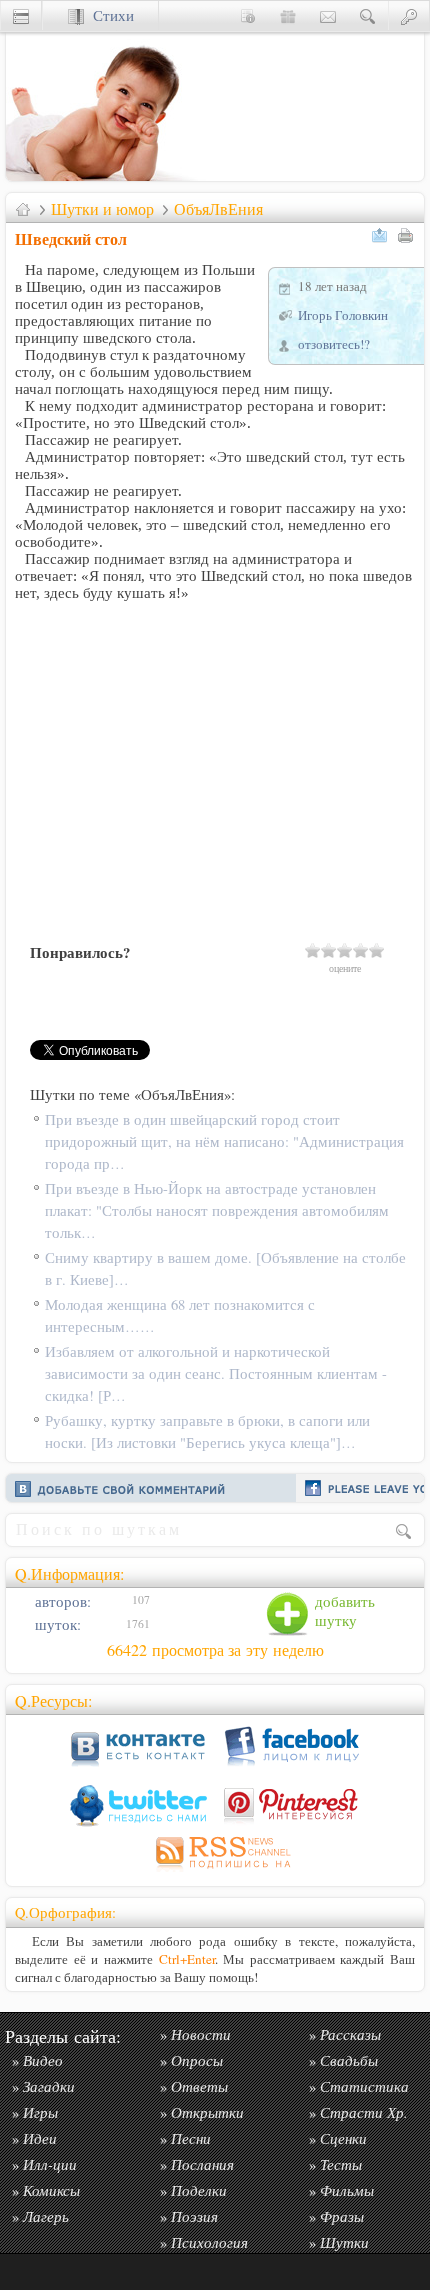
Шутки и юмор (102, 209)
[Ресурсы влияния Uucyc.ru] (23, 209)
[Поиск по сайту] (368, 15)
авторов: (61, 1601)
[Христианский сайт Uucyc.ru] (106, 175)
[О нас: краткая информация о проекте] (248, 15)
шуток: (56, 1624)
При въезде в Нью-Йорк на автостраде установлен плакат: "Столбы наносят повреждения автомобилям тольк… (217, 1210)
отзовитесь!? (334, 344)
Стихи (109, 15)
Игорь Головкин (343, 315)
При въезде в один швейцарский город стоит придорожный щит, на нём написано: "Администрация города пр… (224, 1141)
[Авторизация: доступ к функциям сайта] (409, 15)
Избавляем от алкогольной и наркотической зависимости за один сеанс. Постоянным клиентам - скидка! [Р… (216, 1373)
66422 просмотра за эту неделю (215, 1650)
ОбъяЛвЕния (218, 209)
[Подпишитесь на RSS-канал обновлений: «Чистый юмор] (215, 1871)
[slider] (345, 950)
